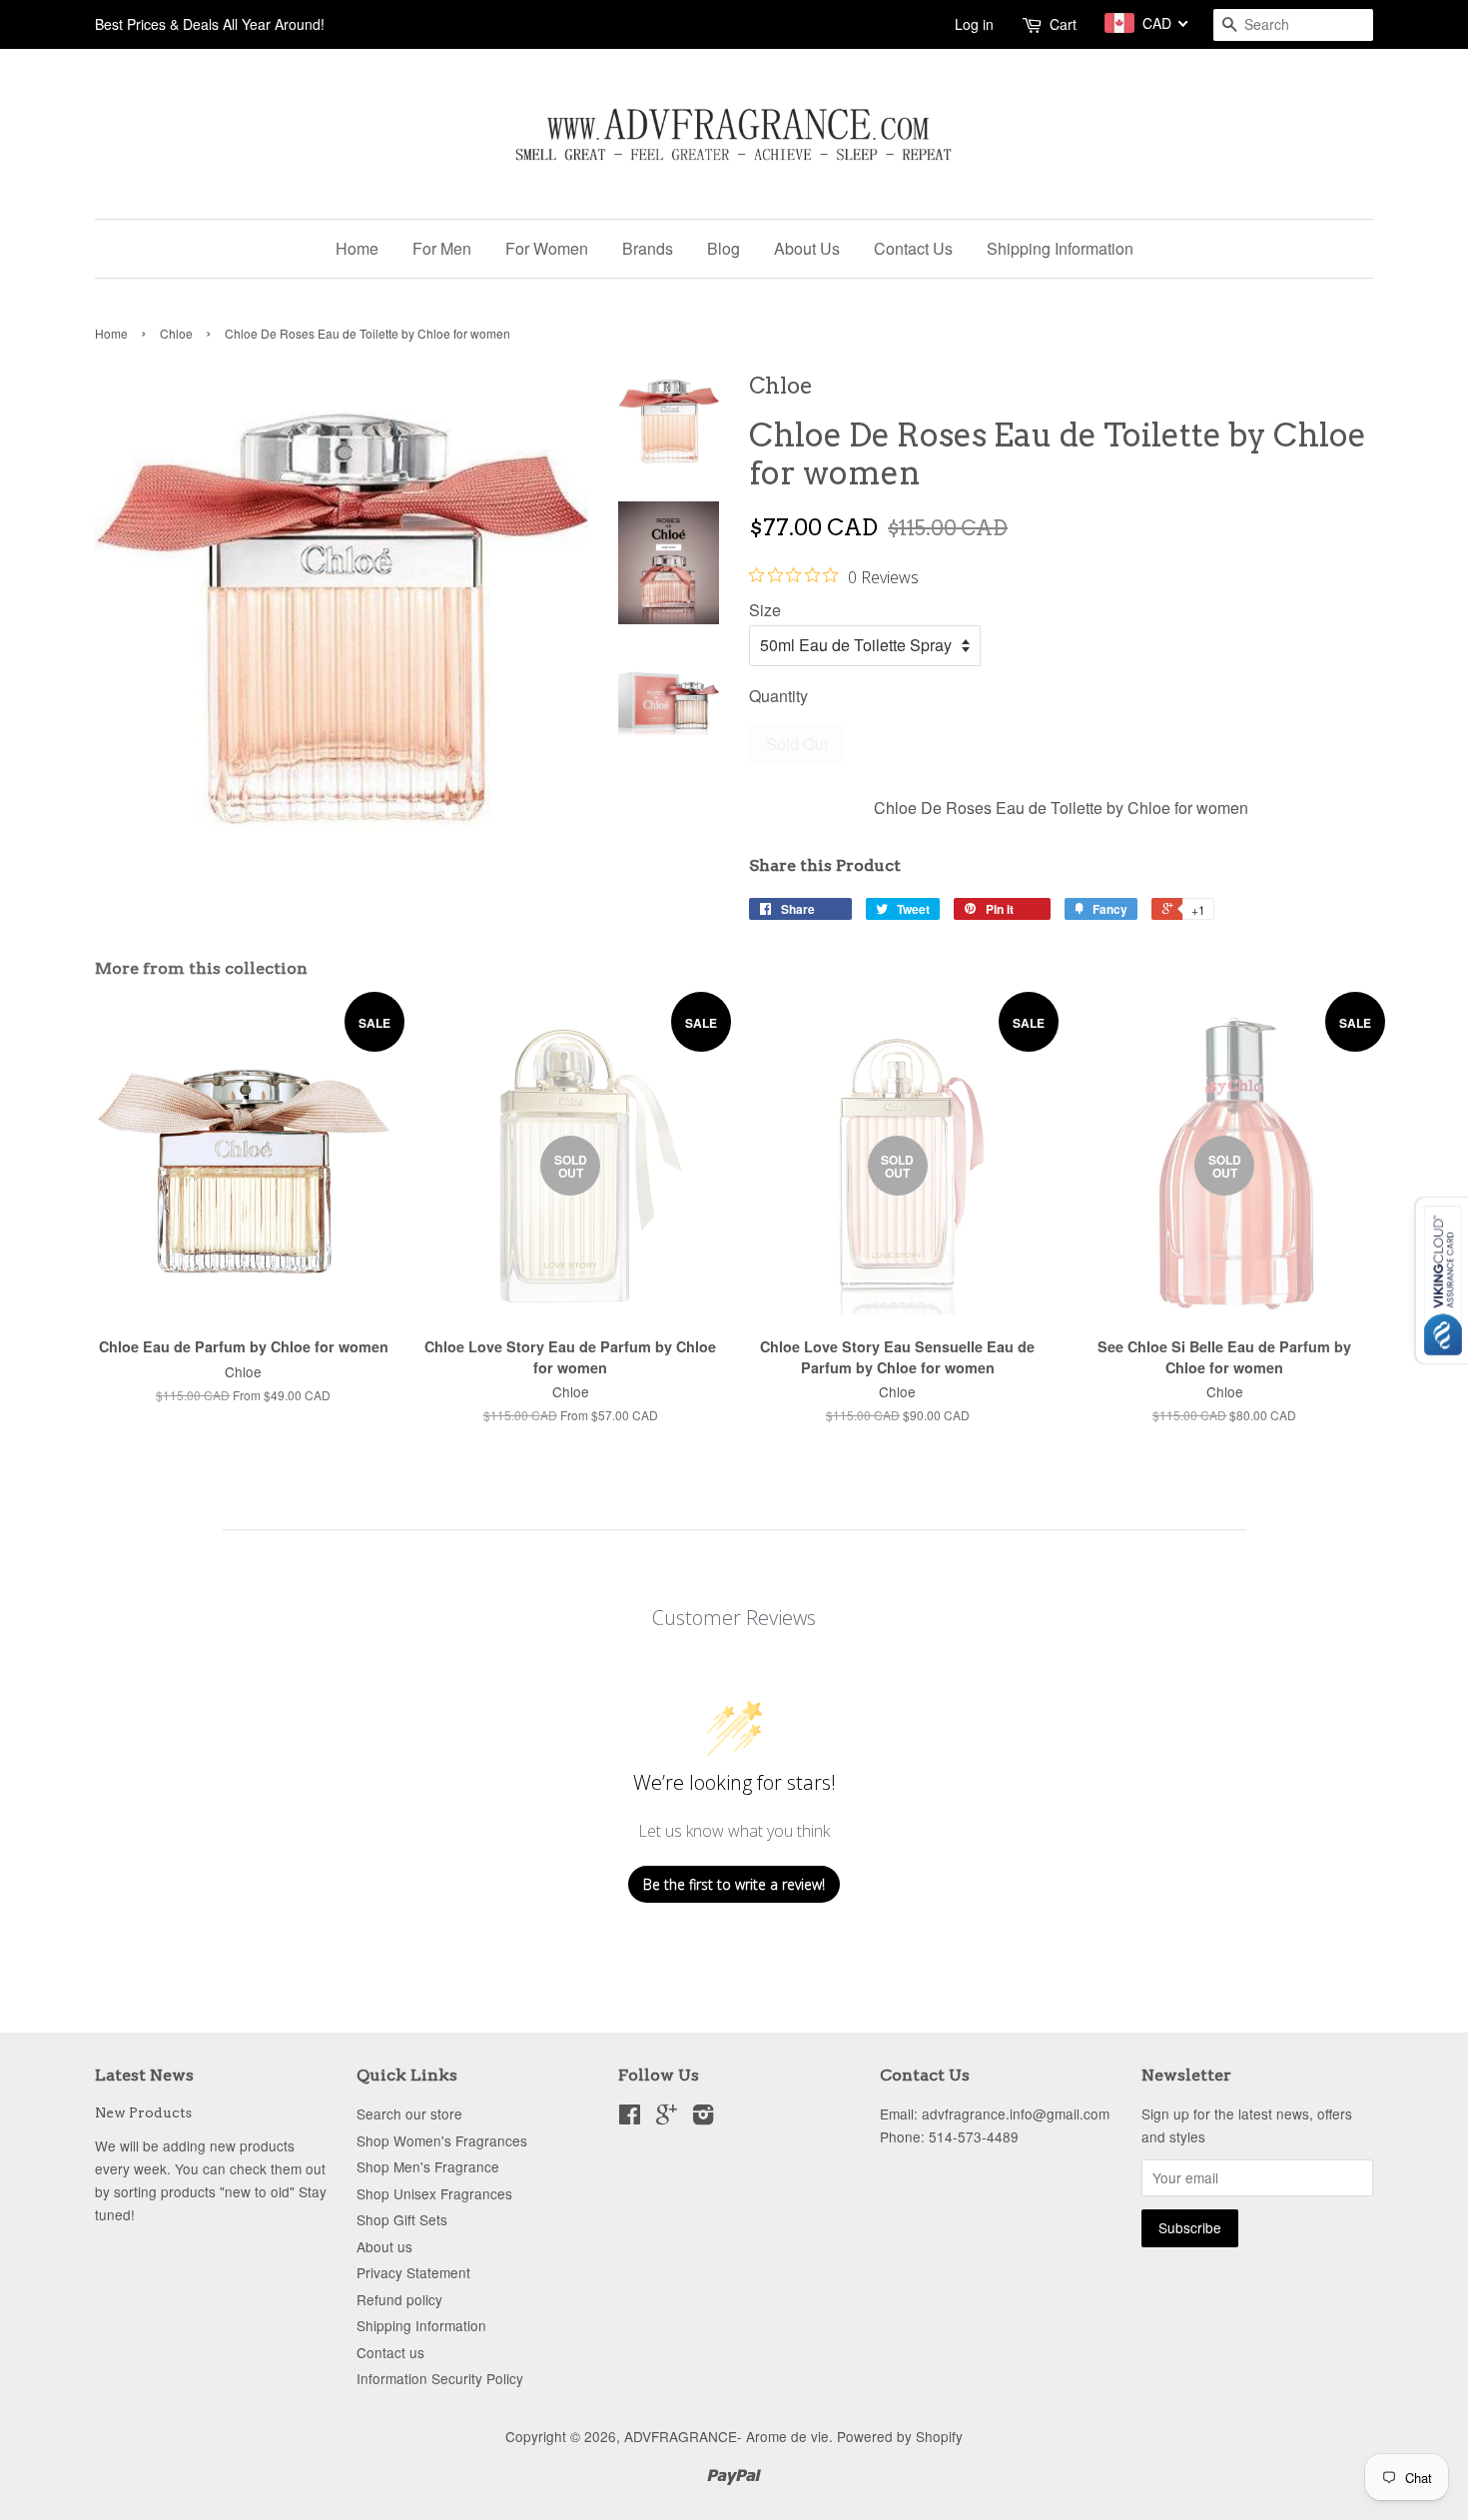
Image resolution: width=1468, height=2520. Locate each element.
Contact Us (913, 248)
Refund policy (399, 2299)
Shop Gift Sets (402, 2219)
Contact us (390, 2352)
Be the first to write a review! (734, 1884)
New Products (143, 2112)
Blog (724, 248)
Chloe (176, 333)
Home (357, 248)
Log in (974, 24)
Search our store (409, 2113)
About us (384, 2246)
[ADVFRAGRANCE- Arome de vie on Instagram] (703, 2117)
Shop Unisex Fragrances (434, 2193)
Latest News (144, 2075)
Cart (1063, 24)
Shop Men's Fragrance (428, 2166)
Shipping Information (1060, 248)
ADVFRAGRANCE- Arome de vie (727, 2436)
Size (765, 610)
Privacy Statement (413, 2272)
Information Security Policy (440, 2378)
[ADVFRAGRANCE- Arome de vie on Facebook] (630, 2117)
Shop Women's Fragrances (442, 2140)
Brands (648, 248)
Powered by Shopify (900, 2436)
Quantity (778, 696)
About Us (807, 248)
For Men (442, 248)
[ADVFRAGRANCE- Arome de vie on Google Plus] (667, 2117)
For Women (547, 248)
